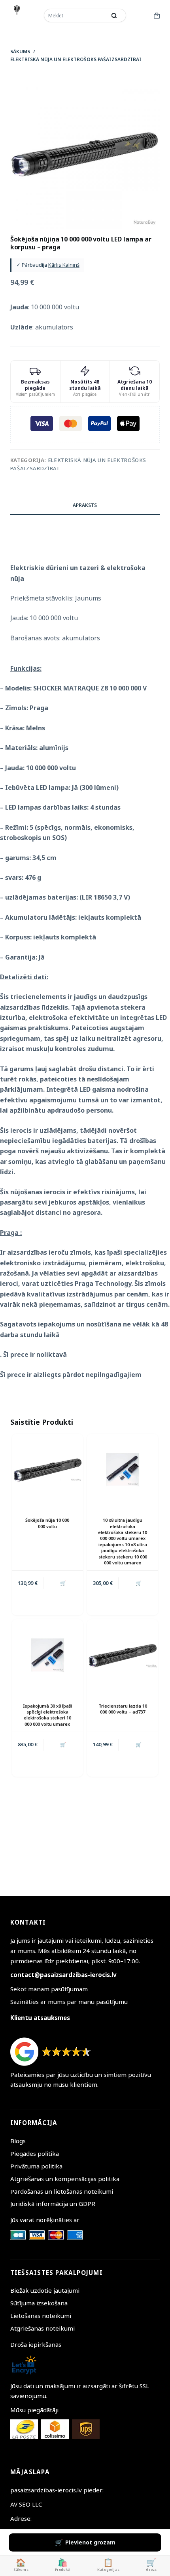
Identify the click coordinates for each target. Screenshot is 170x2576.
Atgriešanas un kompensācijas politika (65, 2179)
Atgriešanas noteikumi (42, 2328)
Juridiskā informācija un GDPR (53, 2204)
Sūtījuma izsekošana (39, 2303)
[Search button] (114, 15)
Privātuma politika (36, 2166)
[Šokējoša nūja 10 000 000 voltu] (47, 1469)
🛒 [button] (63, 1583)
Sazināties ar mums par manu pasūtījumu (69, 2002)
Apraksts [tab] (85, 505)
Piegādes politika (35, 2153)
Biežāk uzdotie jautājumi (45, 2290)
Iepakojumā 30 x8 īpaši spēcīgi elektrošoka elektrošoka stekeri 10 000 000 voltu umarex (47, 1715)
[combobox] (76, 15)
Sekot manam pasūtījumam (49, 1989)
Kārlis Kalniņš (64, 265)
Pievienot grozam (90, 2542)
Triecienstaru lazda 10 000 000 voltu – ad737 (123, 1709)
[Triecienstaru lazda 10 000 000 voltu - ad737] (123, 1655)
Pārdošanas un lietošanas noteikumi (62, 2191)
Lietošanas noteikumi (41, 2316)
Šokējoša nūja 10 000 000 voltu (47, 1523)
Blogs (18, 2141)
